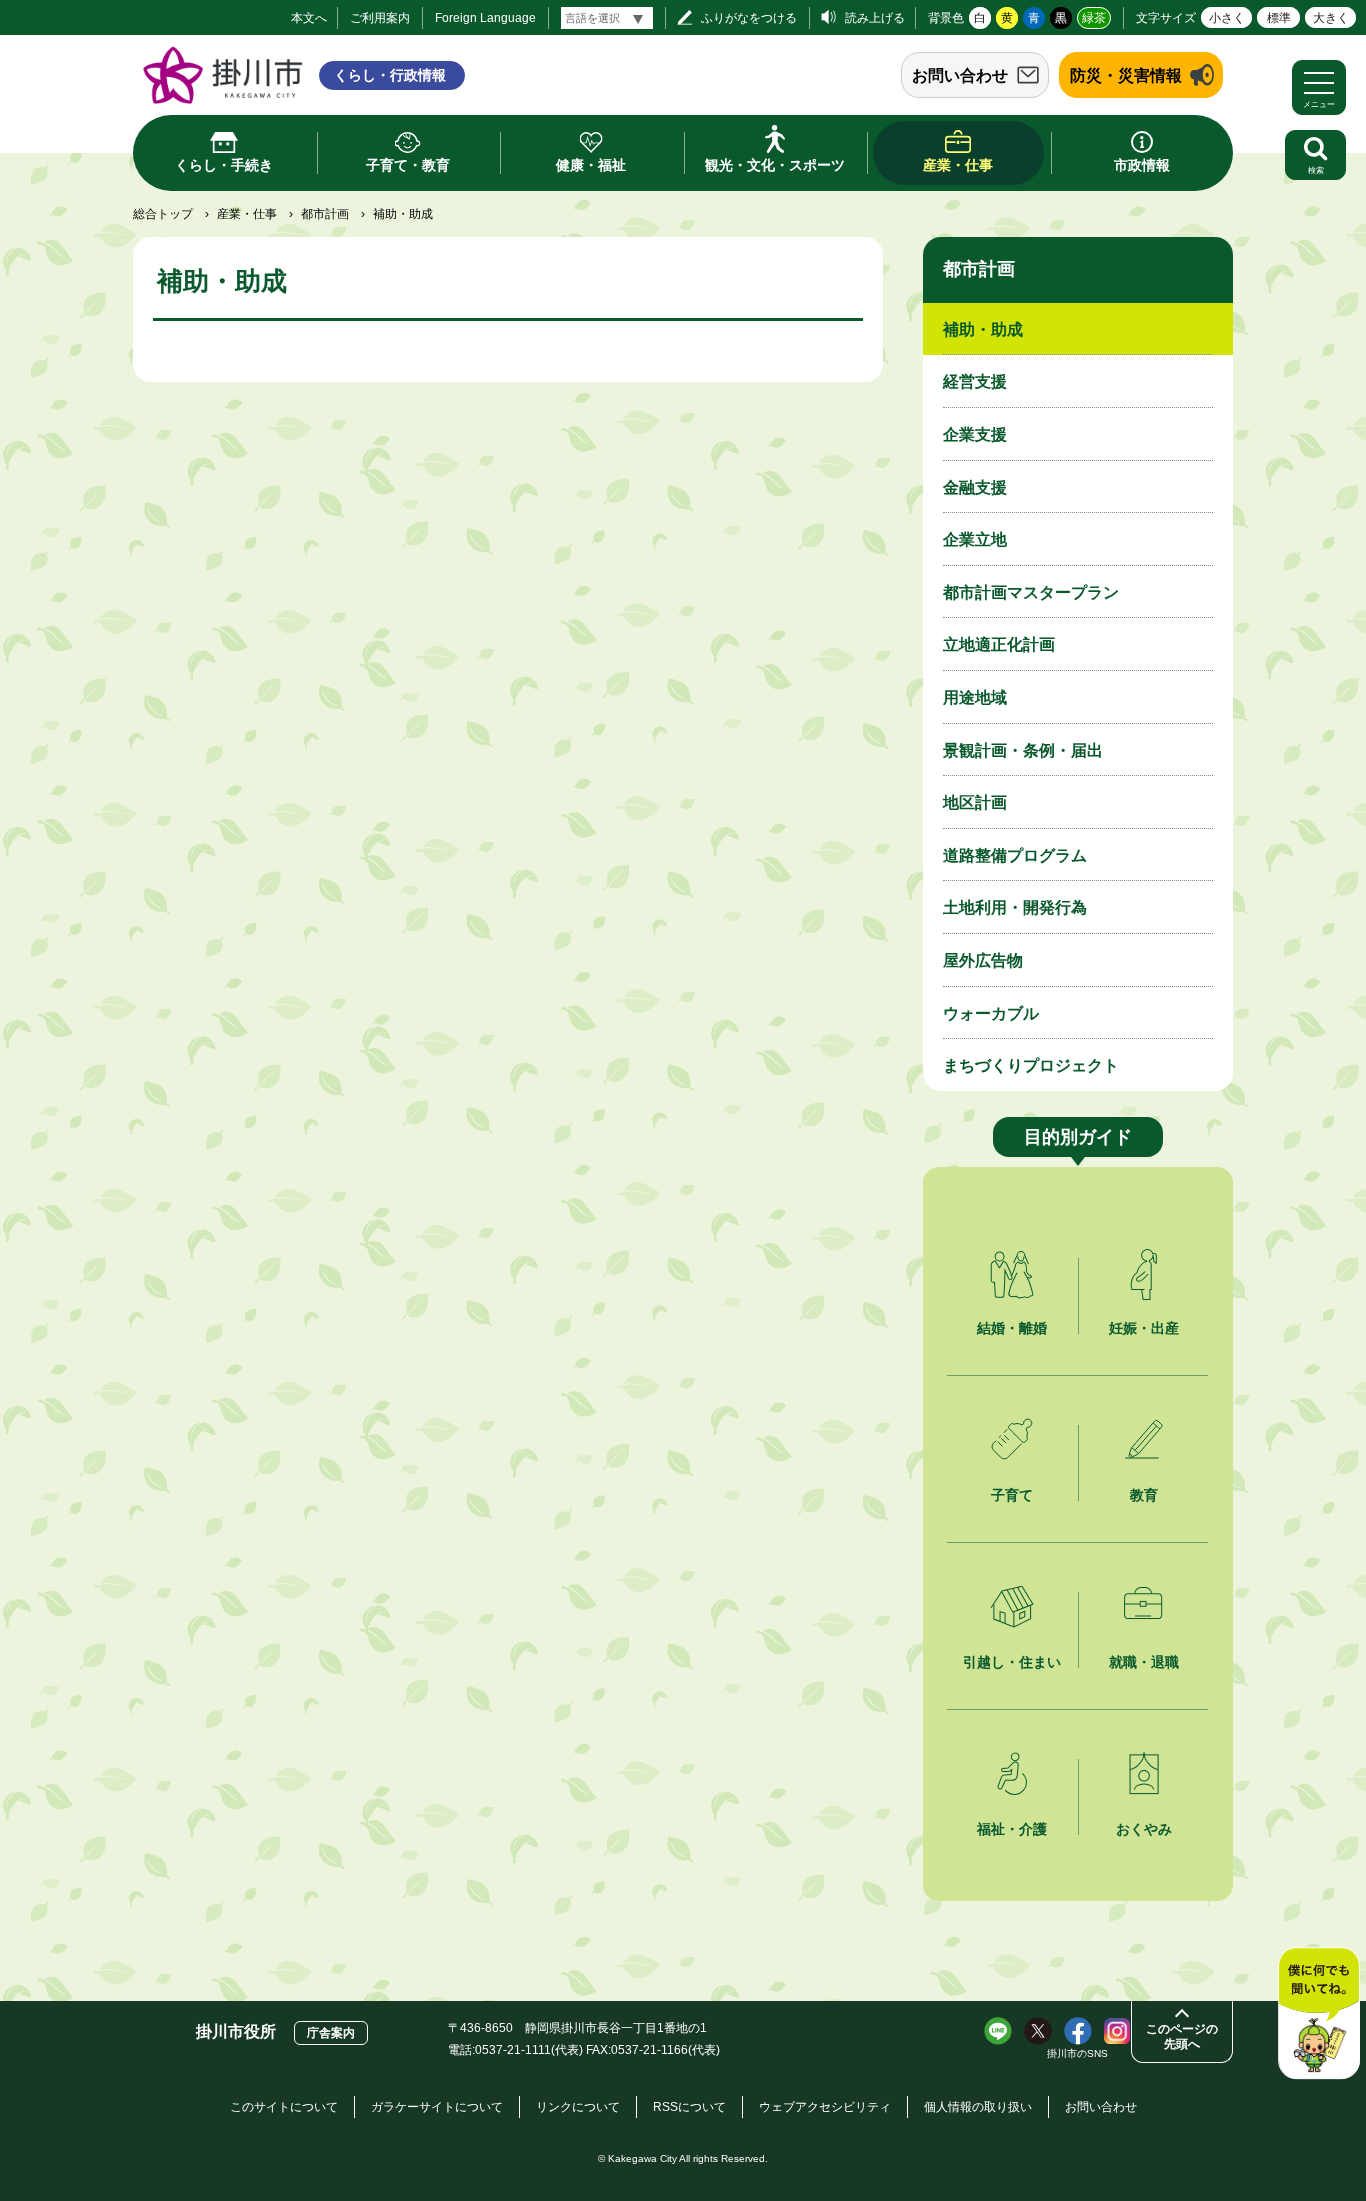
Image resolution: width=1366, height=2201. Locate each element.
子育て (1012, 1495)
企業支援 (975, 434)
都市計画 (325, 214)
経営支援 (975, 381)
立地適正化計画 (999, 644)
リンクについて (578, 2107)
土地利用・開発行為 (1015, 907)
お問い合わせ (960, 75)
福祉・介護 (1012, 1829)
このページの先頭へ (1182, 2036)
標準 (1279, 18)
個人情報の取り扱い (978, 2107)
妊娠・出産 (1144, 1328)
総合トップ (163, 214)
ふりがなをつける (749, 18)
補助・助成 (983, 329)
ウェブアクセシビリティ (825, 2107)
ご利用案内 (380, 18)
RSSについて (689, 2107)
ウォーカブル (991, 1013)
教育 (1144, 1495)
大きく (1331, 18)
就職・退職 (1144, 1662)
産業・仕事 (247, 214)
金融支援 (975, 487)
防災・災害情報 (1126, 75)
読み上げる (875, 18)
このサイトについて (284, 2107)
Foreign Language (485, 18)
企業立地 (975, 539)
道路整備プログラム (1015, 855)
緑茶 (1094, 18)
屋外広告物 (983, 960)
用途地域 (975, 697)
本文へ (309, 18)
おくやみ (1144, 1829)
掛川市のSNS (1077, 2053)
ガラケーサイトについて (437, 2107)
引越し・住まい (1012, 1662)
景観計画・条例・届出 (1023, 750)
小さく (1227, 18)
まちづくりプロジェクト (1031, 1065)
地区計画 (975, 802)
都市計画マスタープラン (1031, 592)
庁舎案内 (331, 2033)
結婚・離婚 (1012, 1328)
